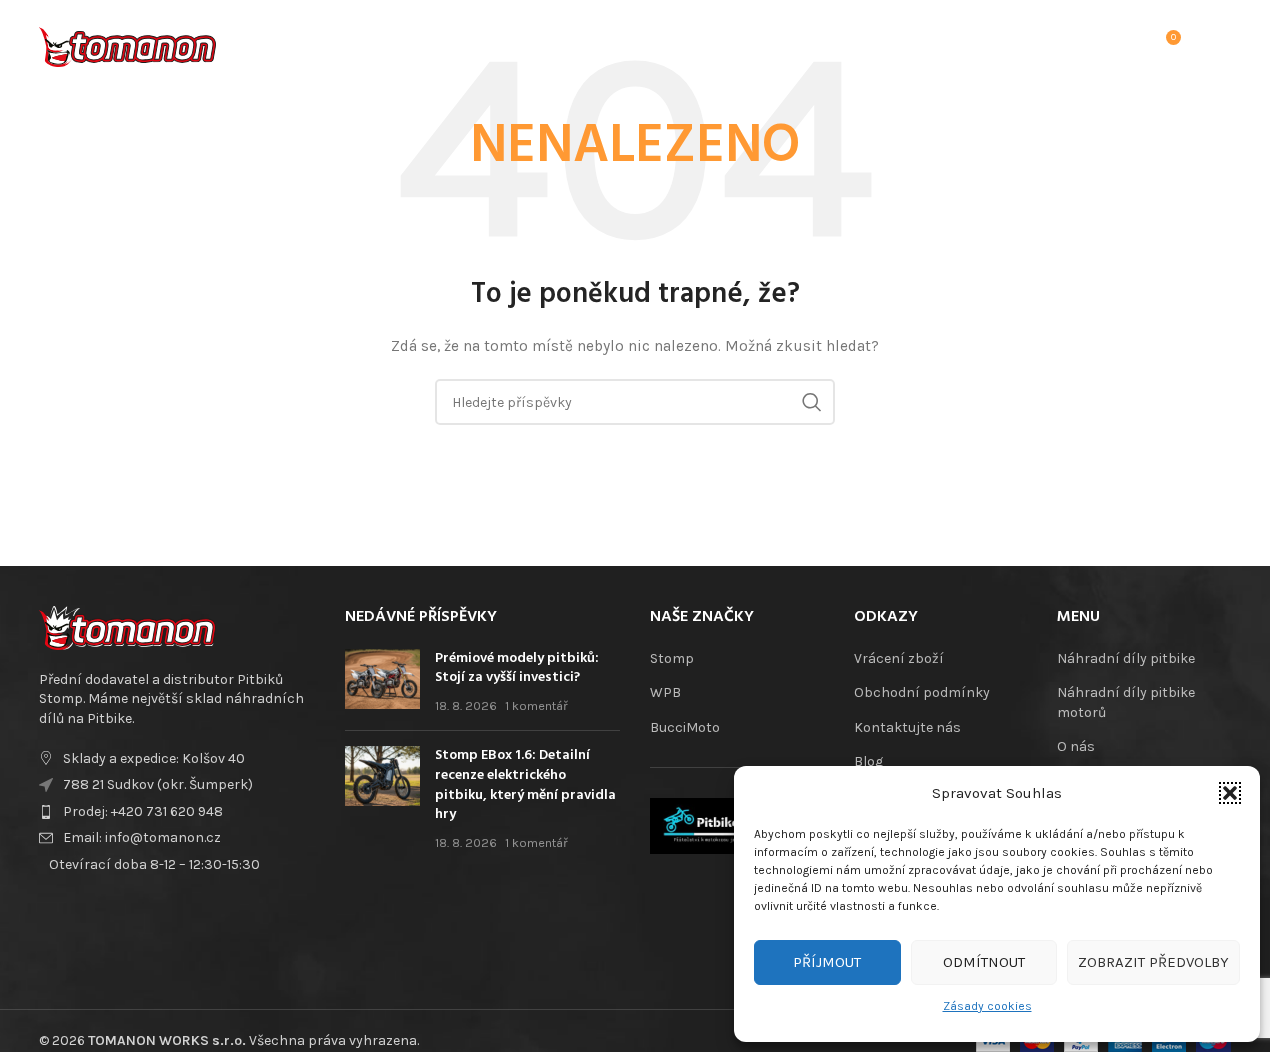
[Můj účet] (1042, 45)
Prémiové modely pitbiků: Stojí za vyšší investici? (517, 668)
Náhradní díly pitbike (1126, 658)
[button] (1230, 793)
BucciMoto (685, 727)
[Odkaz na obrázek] (127, 626)
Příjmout (827, 962)
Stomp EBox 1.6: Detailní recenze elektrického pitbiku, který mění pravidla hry (525, 785)
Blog (868, 761)
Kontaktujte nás (907, 727)
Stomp (672, 658)
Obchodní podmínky (922, 692)
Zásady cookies (987, 1006)
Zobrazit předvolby (1153, 962)
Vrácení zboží (899, 658)
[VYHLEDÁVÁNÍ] (812, 402)
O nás (1076, 746)
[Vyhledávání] (1082, 45)
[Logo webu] (127, 43)
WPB (665, 692)
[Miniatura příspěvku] (382, 682)
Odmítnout (984, 962)
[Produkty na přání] (1122, 45)
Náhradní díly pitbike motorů (1126, 702)
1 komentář (536, 705)
